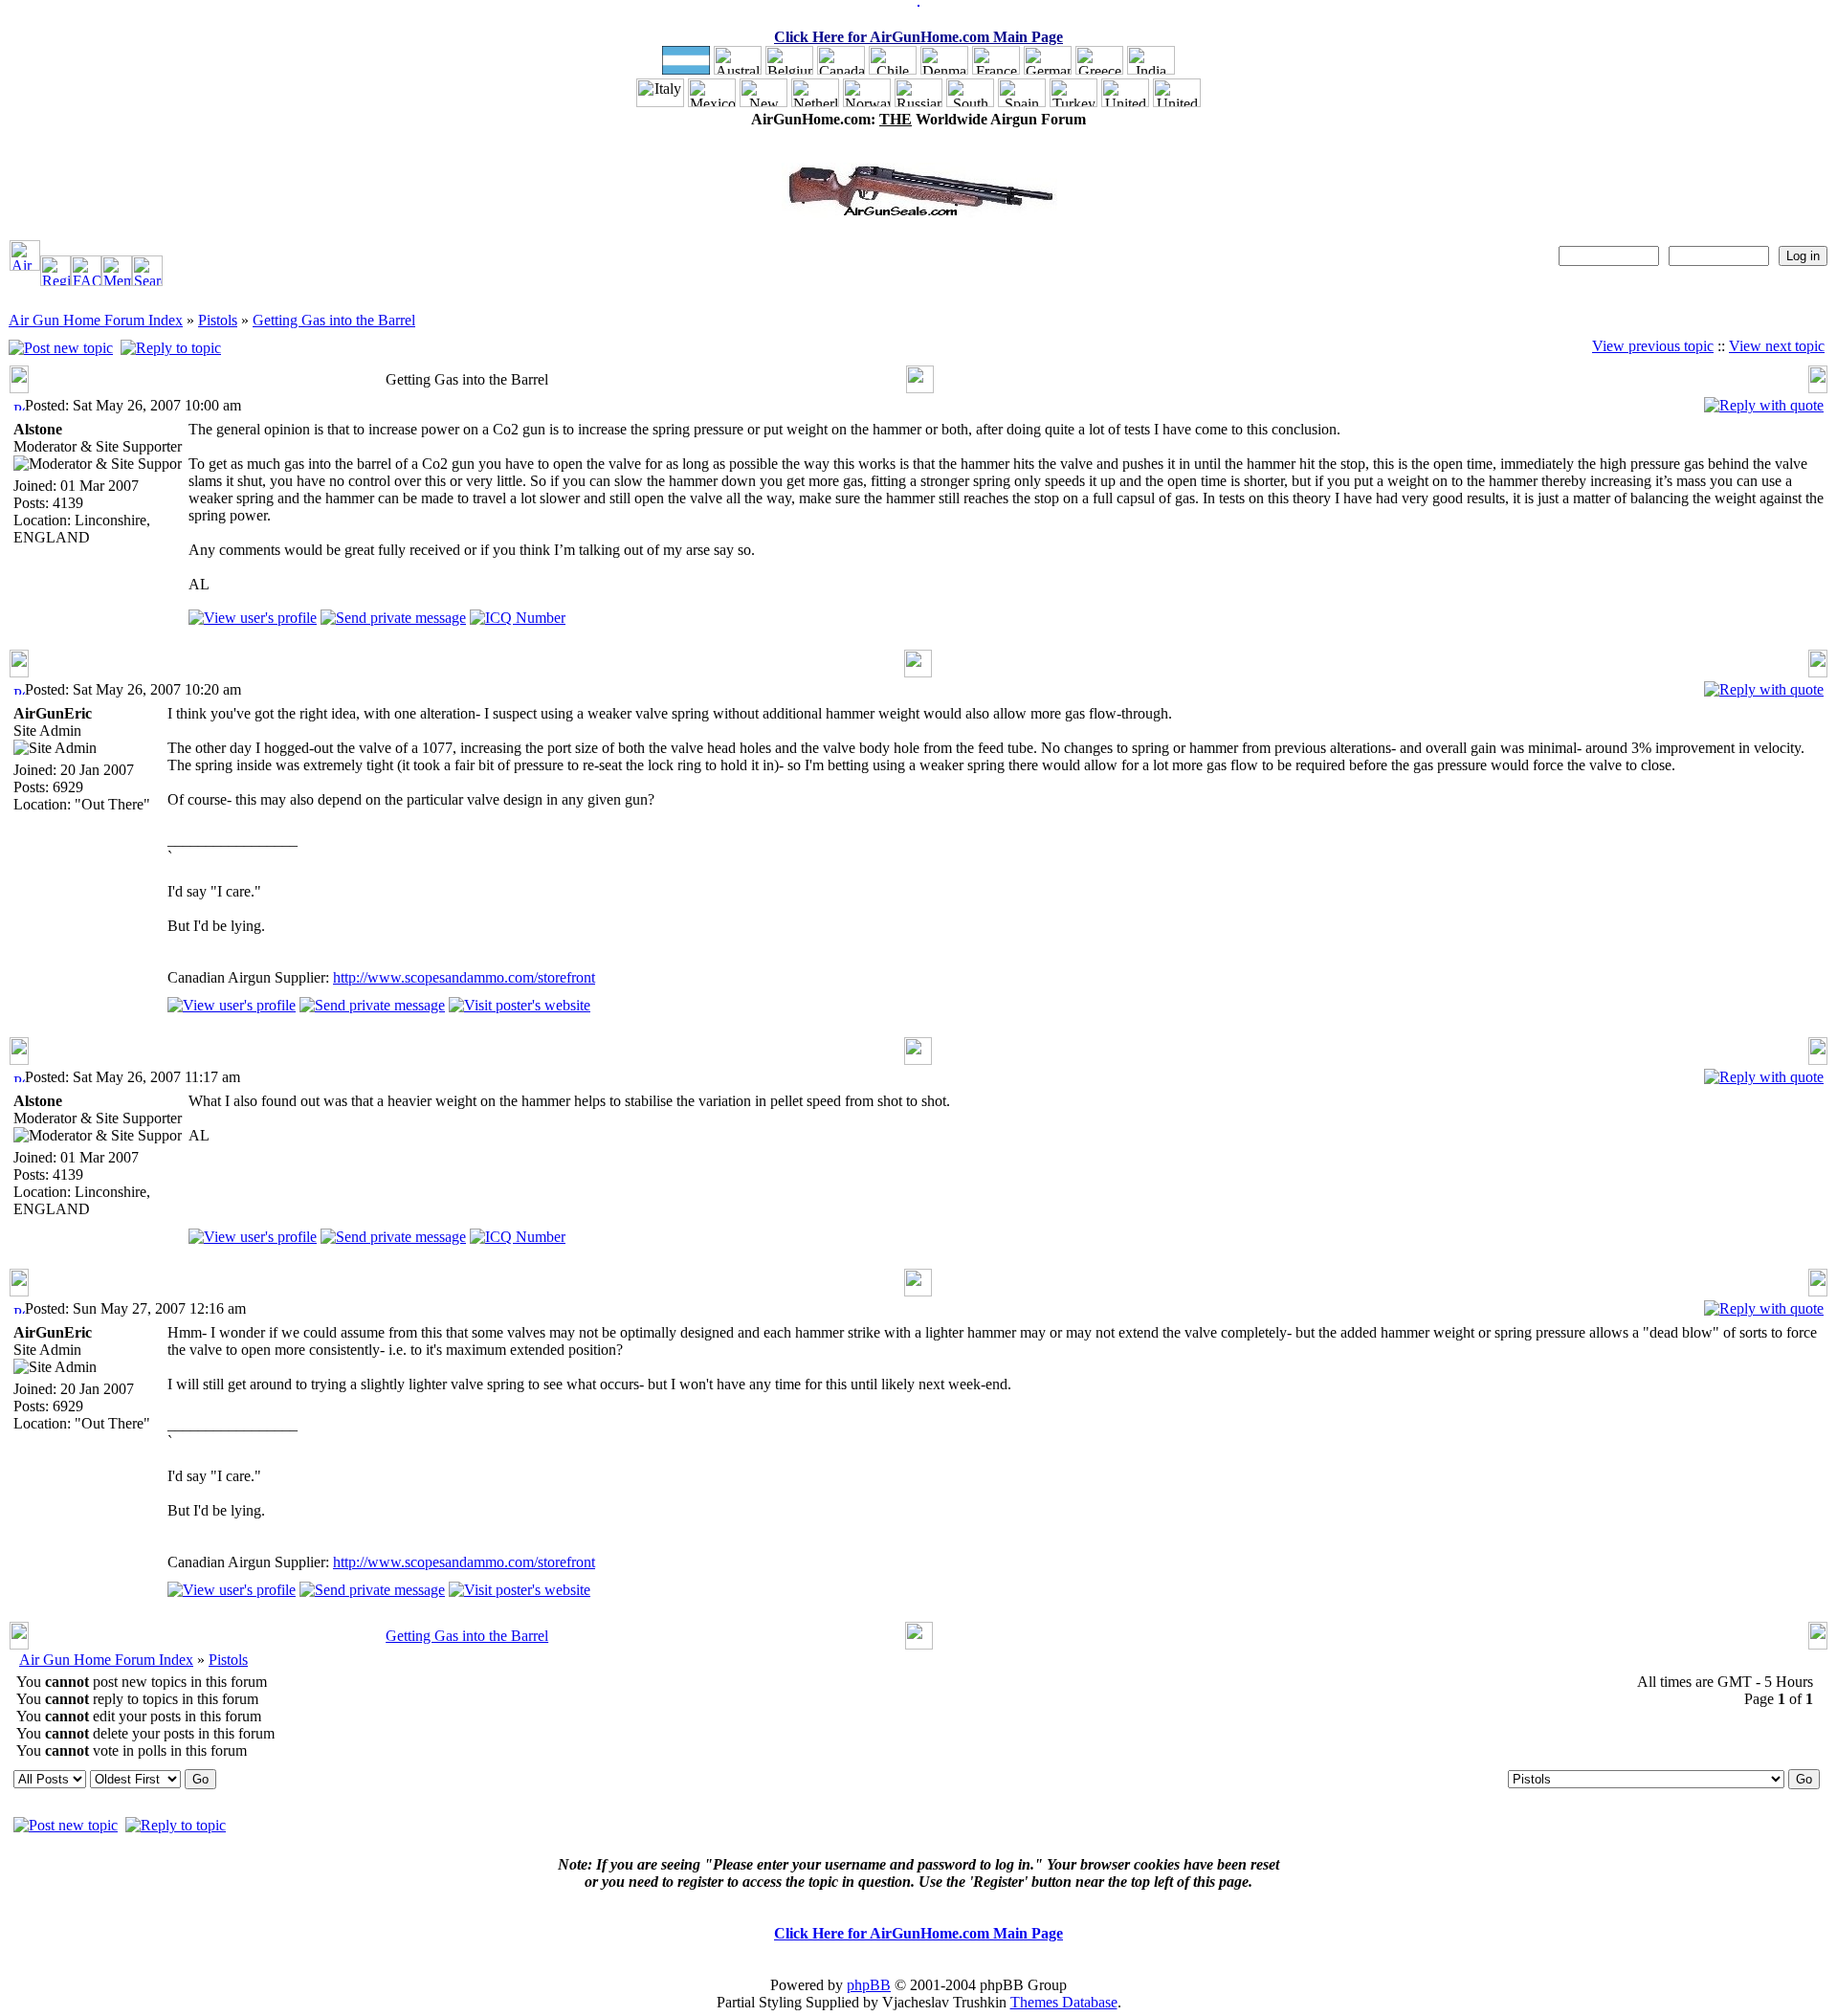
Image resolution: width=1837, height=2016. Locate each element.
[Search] (147, 281)
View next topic (1777, 346)
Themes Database (1064, 2002)
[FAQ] (86, 281)
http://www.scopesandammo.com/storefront (464, 977)
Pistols (218, 320)
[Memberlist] (117, 281)
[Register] (55, 281)
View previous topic (1653, 346)
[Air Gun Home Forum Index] (25, 266)
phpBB (869, 1985)
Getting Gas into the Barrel (334, 320)
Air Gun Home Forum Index (96, 320)
